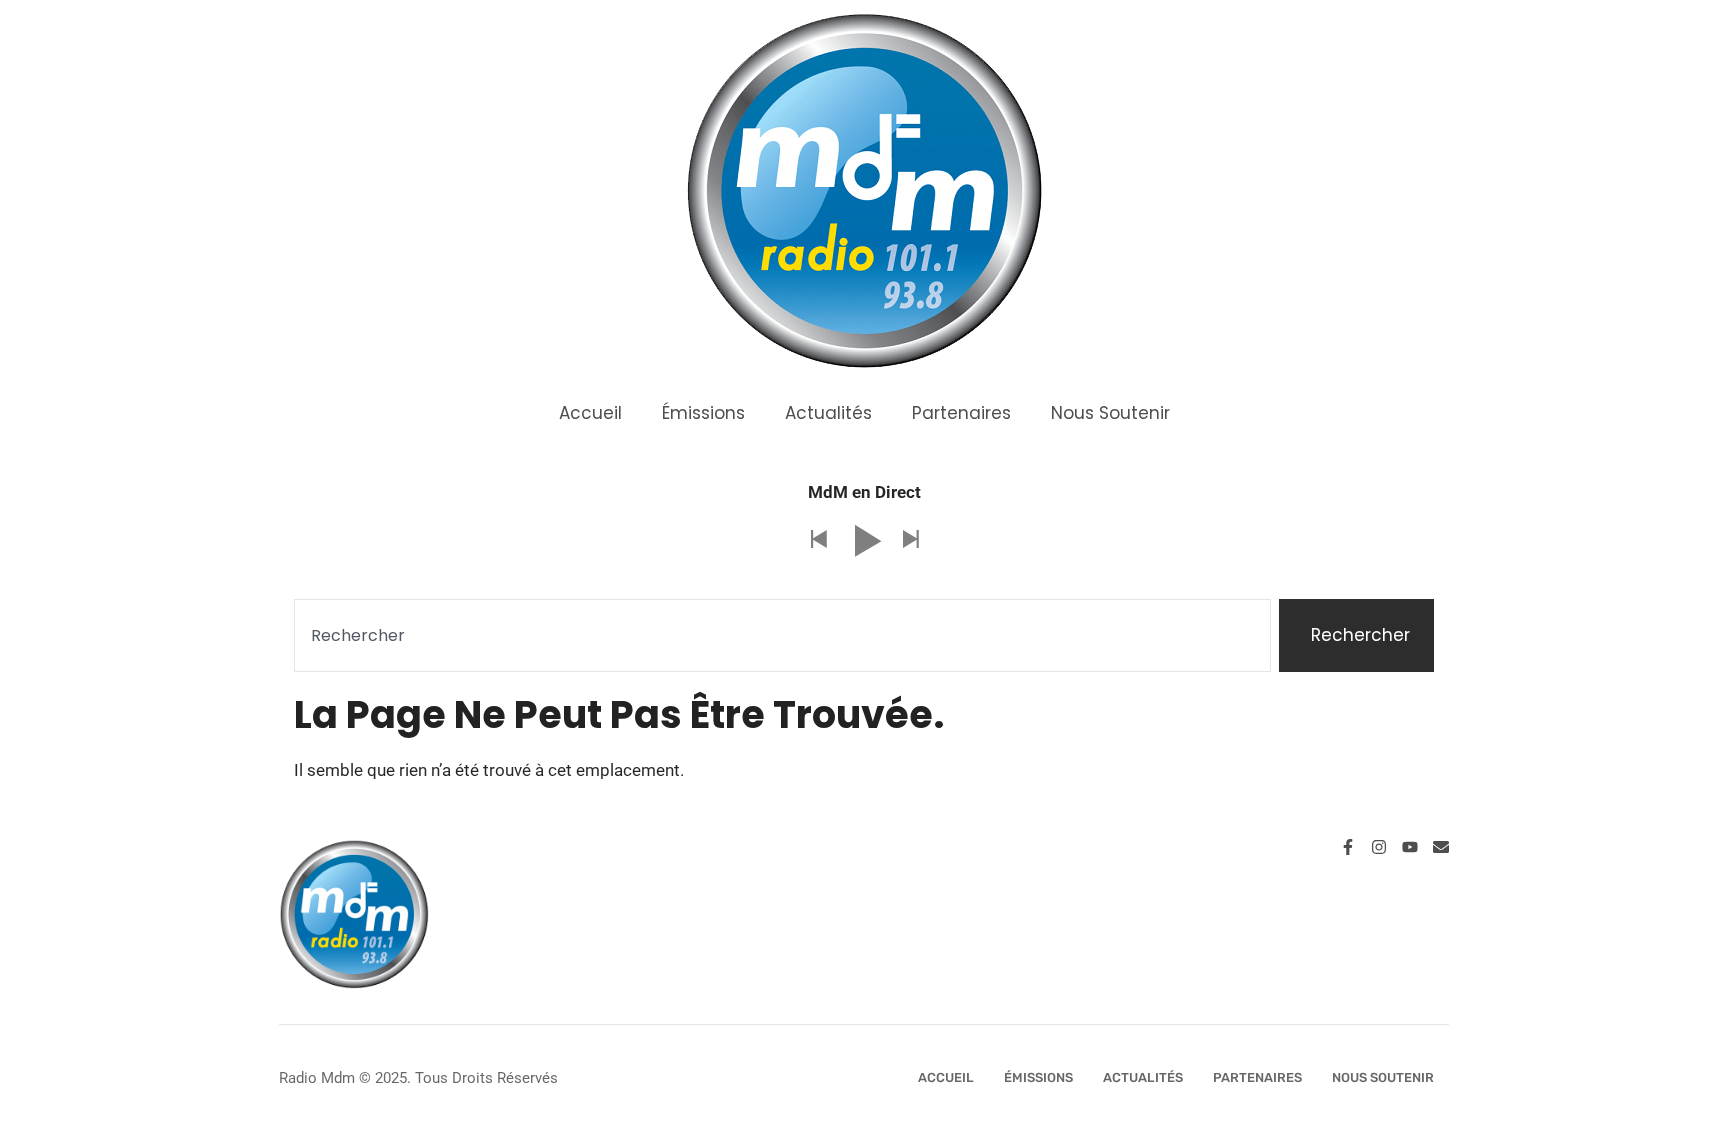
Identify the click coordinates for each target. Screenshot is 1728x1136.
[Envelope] (1441, 847)
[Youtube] (1410, 847)
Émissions (703, 413)
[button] (818, 540)
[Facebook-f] (1348, 847)
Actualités (828, 413)
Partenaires (961, 413)
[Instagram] (1379, 847)
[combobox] (782, 636)
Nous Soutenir (1110, 413)
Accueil (590, 413)
